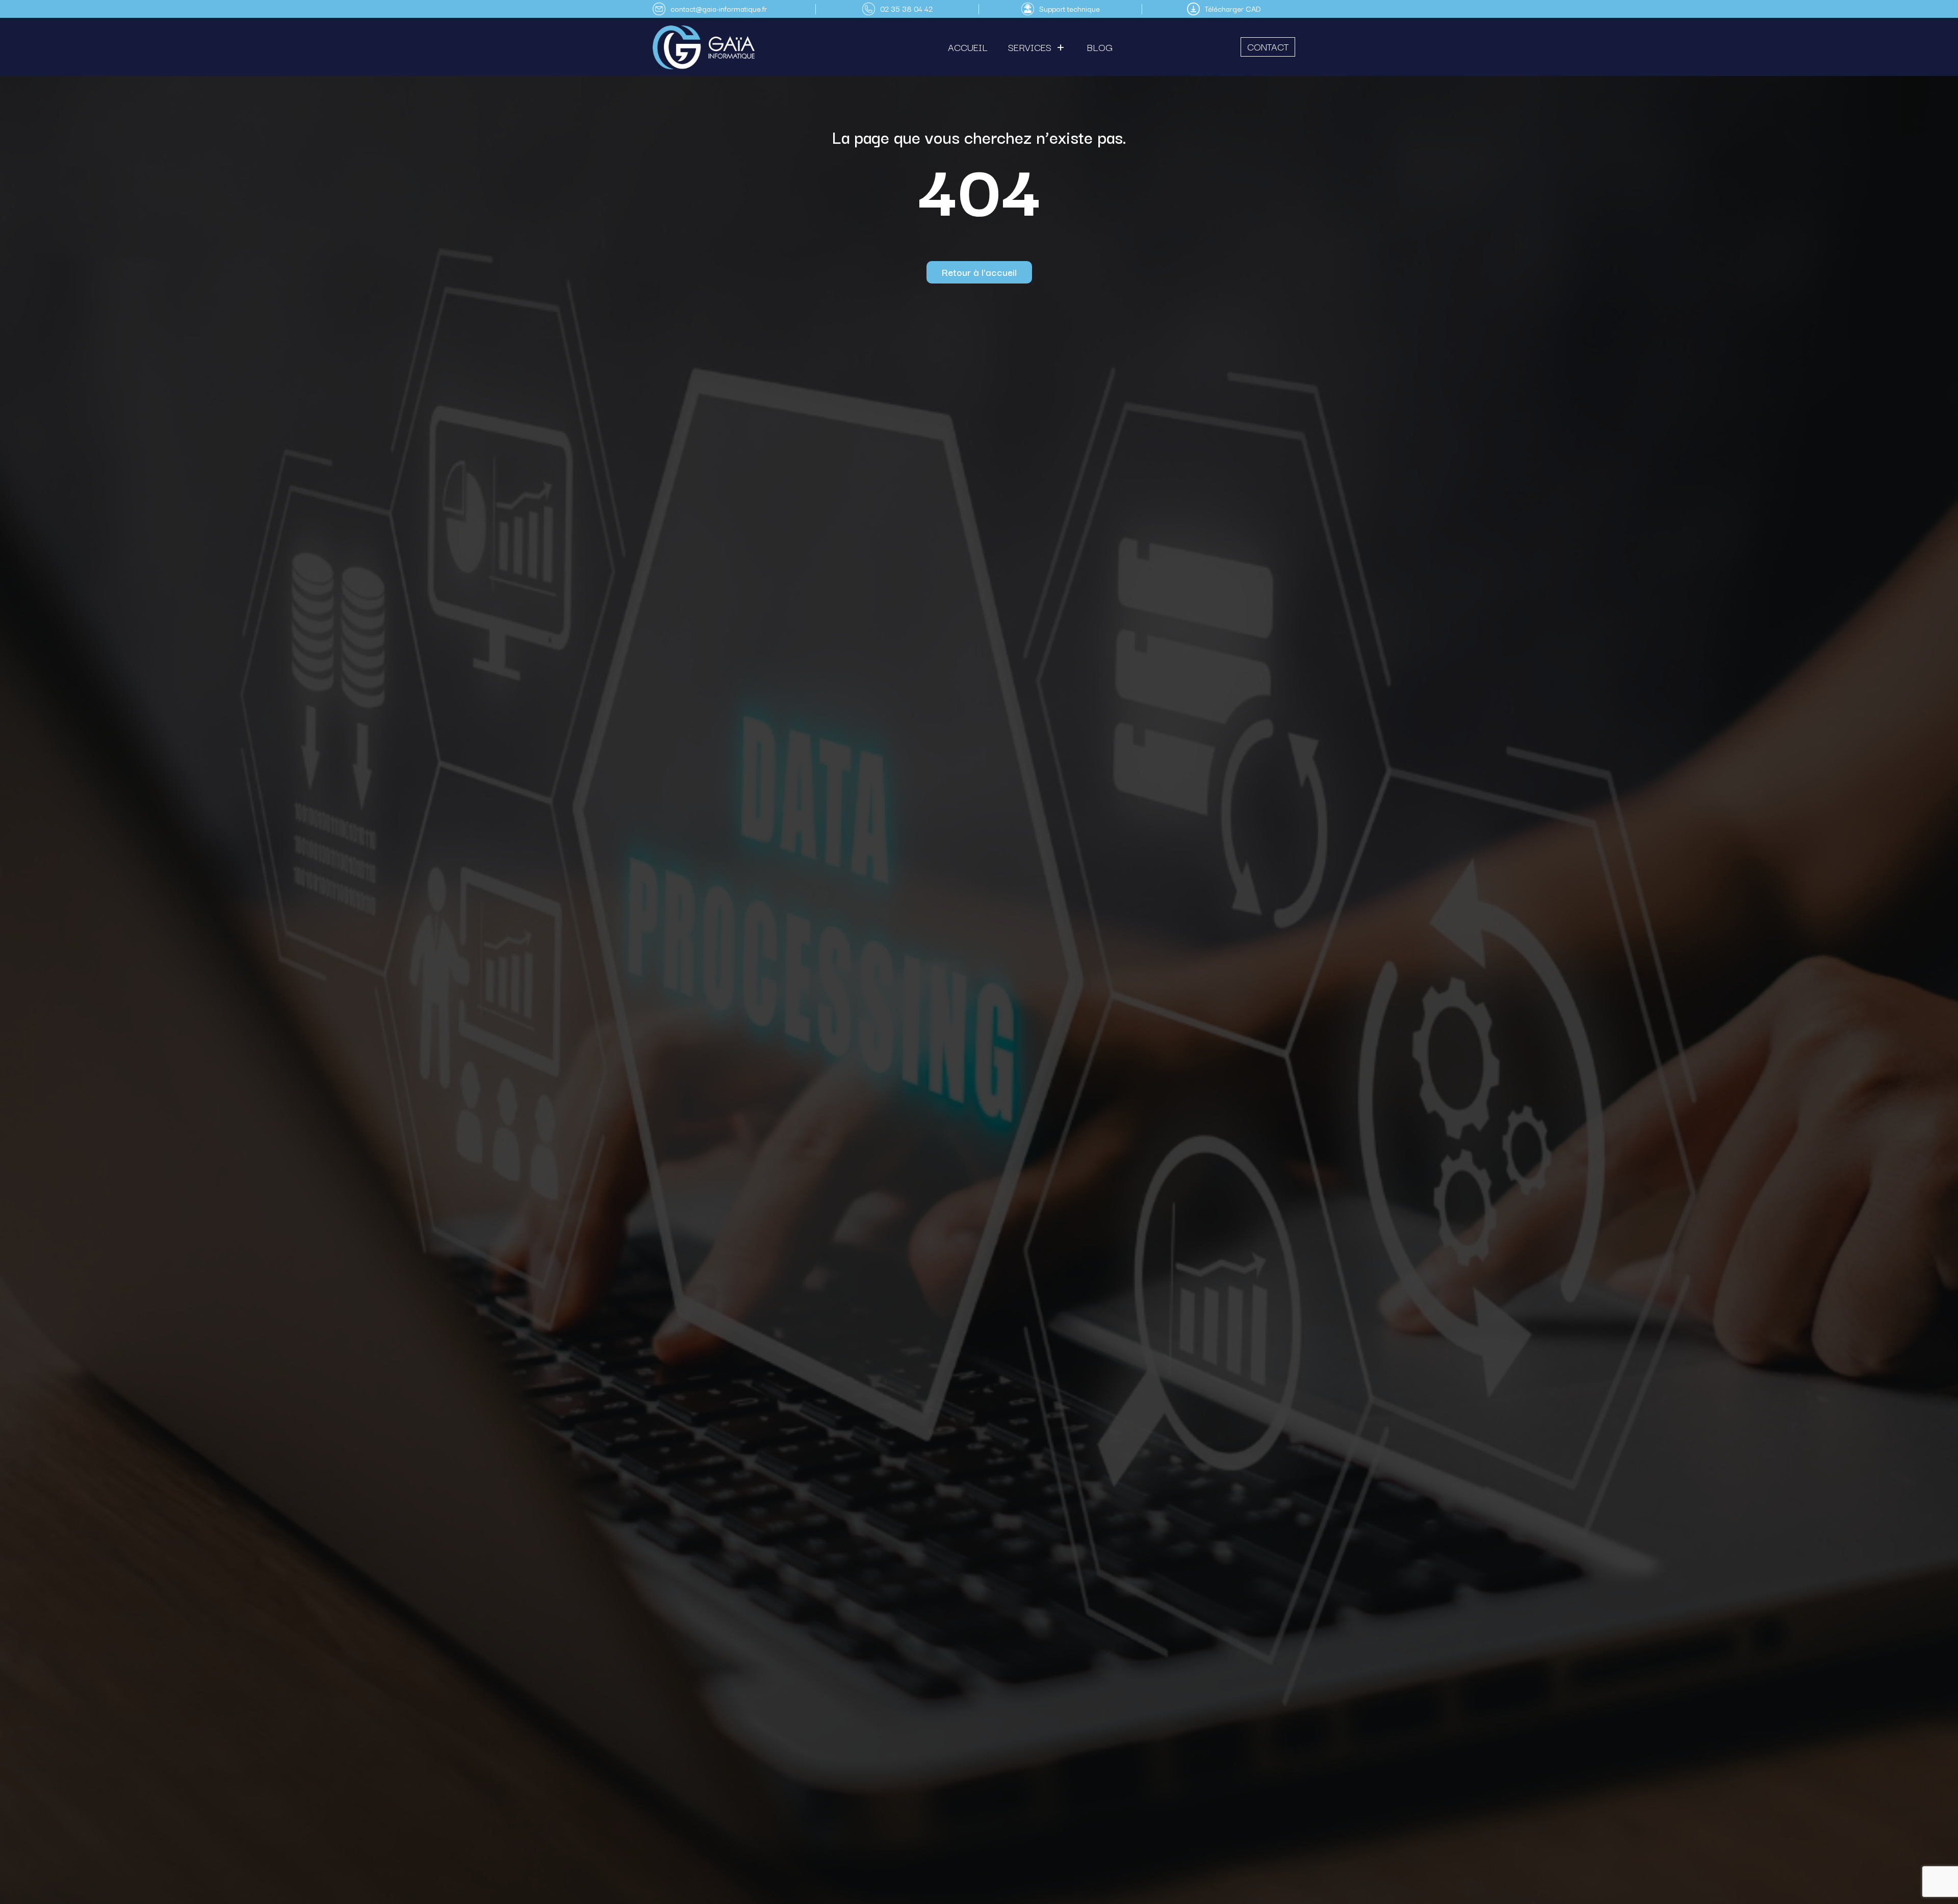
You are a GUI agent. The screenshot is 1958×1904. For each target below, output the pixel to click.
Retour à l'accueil (979, 272)
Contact (1268, 46)
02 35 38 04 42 (906, 8)
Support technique (1070, 8)
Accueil (968, 47)
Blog (1100, 47)
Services (1030, 47)
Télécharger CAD (1233, 8)
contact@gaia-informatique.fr (719, 8)
